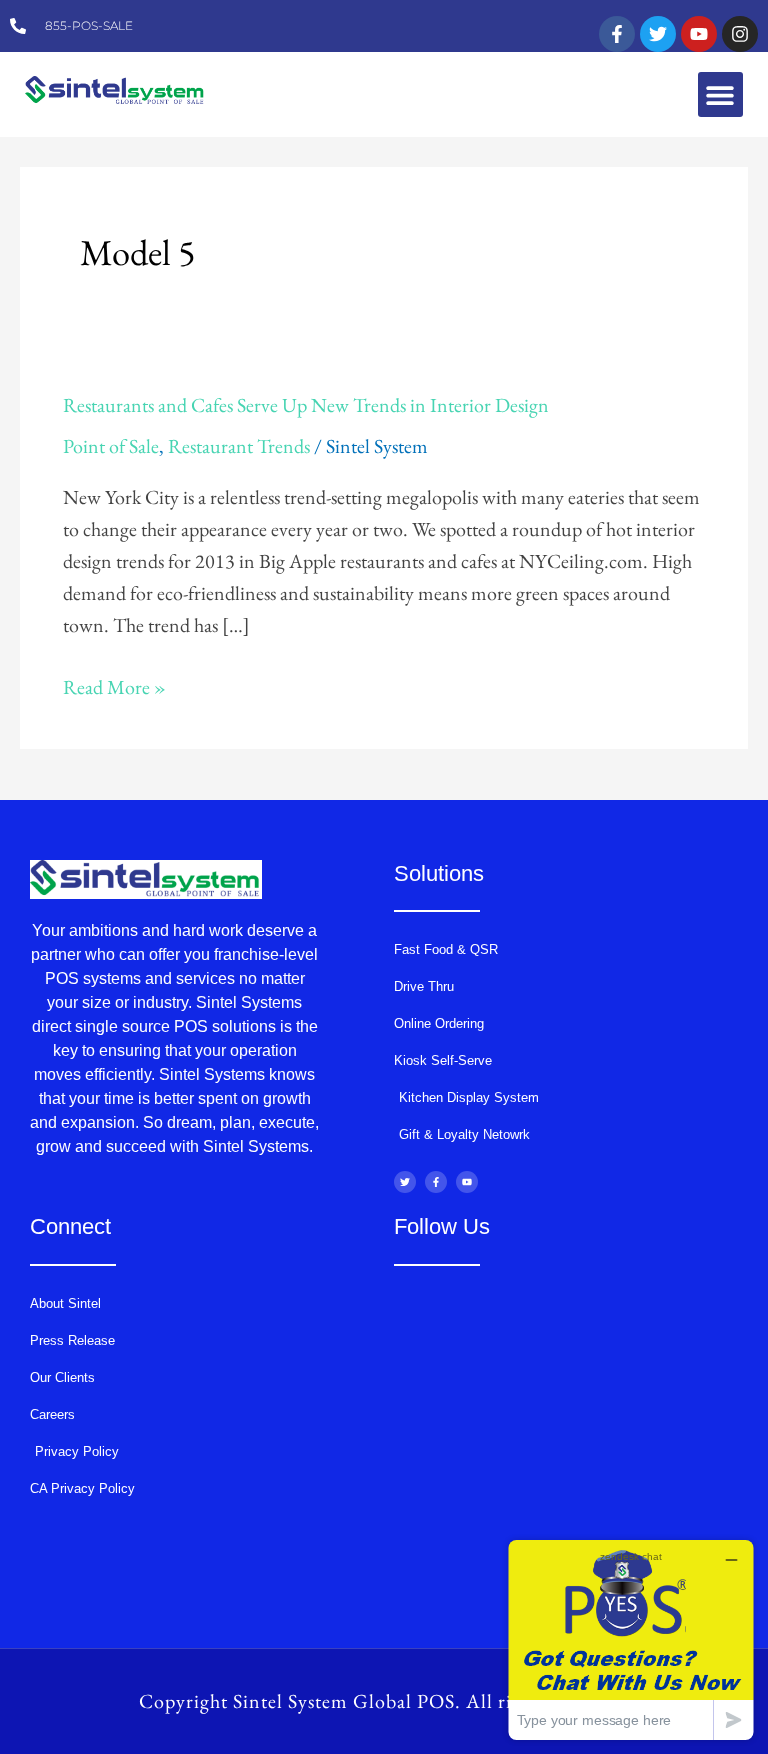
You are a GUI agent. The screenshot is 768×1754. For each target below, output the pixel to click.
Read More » (114, 685)
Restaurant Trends (239, 446)
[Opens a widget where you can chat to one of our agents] (631, 1639)
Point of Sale (111, 446)
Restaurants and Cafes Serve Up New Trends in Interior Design (306, 405)
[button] (720, 94)
